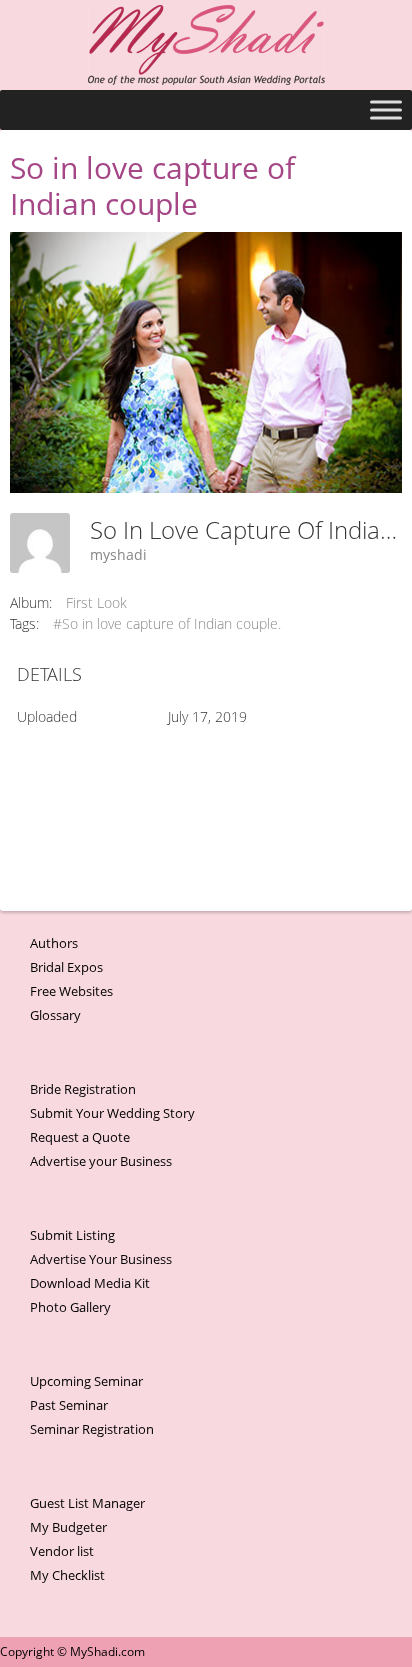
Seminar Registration (92, 1429)
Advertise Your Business (101, 1259)
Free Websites (71, 991)
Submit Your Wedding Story (112, 1113)
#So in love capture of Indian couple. (167, 623)
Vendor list (62, 1551)
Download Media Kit (90, 1283)
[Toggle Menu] (386, 109)
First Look (96, 602)
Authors (54, 943)
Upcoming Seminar (86, 1381)
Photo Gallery (70, 1307)
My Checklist (67, 1575)
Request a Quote (80, 1137)
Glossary (55, 1015)
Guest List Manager (87, 1503)
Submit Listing (72, 1235)
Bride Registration (83, 1089)
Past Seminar (69, 1405)
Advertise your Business (101, 1161)
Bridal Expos (66, 967)
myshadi (118, 554)
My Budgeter (68, 1527)
